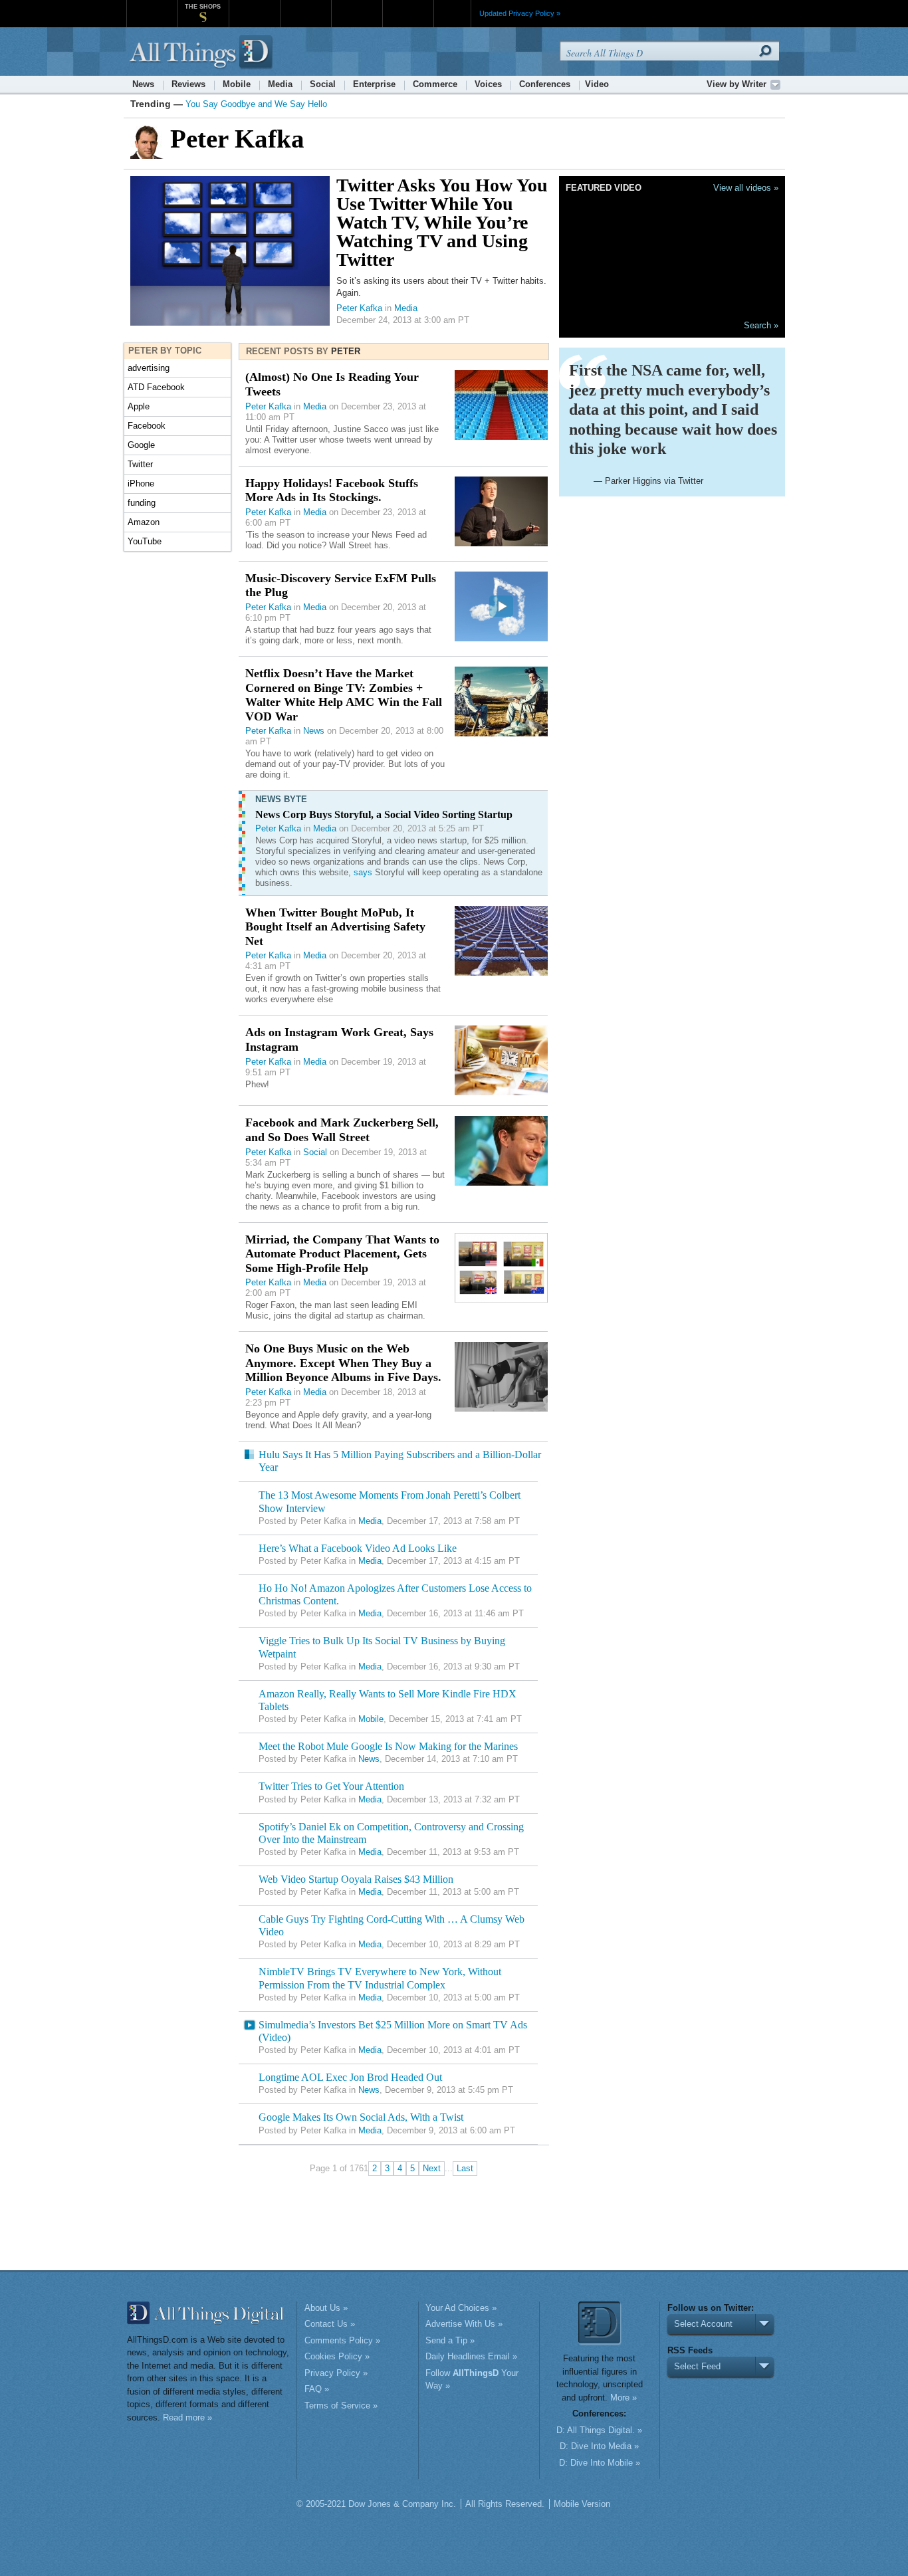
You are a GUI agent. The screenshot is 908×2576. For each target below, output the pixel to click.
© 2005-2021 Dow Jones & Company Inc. (376, 2504)
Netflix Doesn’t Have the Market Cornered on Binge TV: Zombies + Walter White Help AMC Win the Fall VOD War (344, 695)
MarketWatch (254, 6)
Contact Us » (330, 2324)
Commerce (435, 84)
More (452, 13)
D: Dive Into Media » (599, 2446)
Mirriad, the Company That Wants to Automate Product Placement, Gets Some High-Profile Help (342, 1254)
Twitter (140, 464)
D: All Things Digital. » (599, 2430)
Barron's (305, 6)
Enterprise (374, 84)
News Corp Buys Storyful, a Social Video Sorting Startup (384, 814)
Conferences (545, 84)
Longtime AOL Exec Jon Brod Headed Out (350, 2077)
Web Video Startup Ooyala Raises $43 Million (356, 1879)
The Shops (203, 7)
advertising (149, 368)
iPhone (141, 483)
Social (323, 84)
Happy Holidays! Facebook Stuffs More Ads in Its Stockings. (332, 490)
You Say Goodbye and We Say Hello (256, 104)
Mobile (237, 84)
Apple (139, 406)
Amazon (144, 522)
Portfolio (361, 6)
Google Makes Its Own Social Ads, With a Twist (361, 2117)
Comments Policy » (342, 2340)
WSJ (152, 6)
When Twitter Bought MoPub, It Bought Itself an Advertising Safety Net (335, 927)
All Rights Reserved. (505, 2504)
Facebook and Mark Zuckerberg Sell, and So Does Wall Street (342, 1130)
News (143, 84)
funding (142, 503)
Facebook (147, 426)
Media (280, 84)
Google (141, 445)
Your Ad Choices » (461, 2308)
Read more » (187, 2417)
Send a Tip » (450, 2340)
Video (597, 84)
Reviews (188, 84)
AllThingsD (203, 53)
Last (465, 2168)
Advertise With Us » (464, 2324)
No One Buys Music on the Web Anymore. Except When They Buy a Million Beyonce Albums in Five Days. (343, 1363)
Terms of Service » (341, 2406)
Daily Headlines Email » (471, 2356)
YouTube (145, 541)
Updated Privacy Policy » (520, 13)
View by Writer (737, 84)
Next (432, 2168)
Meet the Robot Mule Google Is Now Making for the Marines (388, 1746)
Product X (408, 6)
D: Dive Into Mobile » (600, 2463)
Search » (761, 325)
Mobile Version (582, 2504)
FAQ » (317, 2389)
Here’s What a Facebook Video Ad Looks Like (358, 1548)
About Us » (326, 2308)
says (363, 872)
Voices (488, 84)
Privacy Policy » (336, 2373)
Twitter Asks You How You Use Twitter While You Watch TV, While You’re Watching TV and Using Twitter (442, 222)
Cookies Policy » (337, 2356)
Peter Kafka (359, 308)
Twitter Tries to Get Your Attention (331, 1786)
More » (624, 2398)
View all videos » (746, 188)
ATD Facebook (156, 387)
